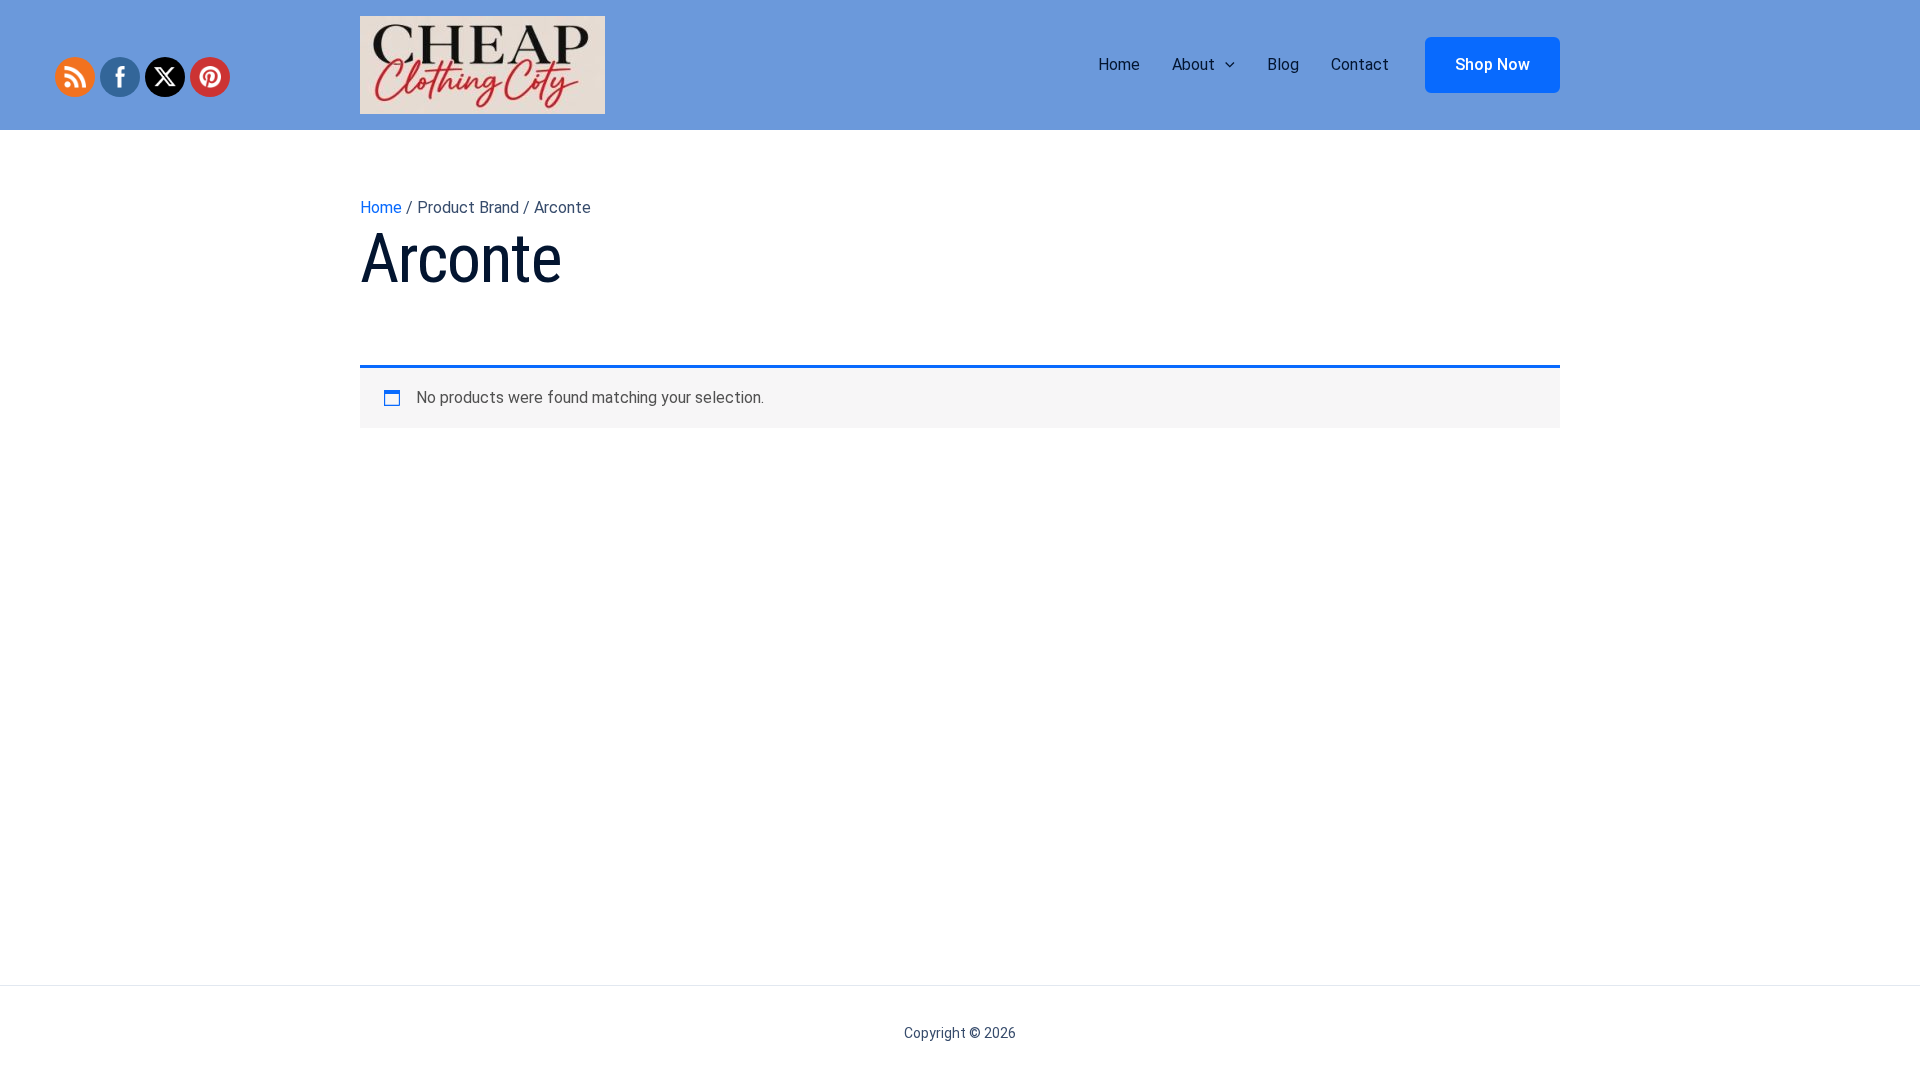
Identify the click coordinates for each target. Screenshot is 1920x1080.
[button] (1225, 65)
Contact (1360, 64)
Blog (1283, 64)
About (1193, 64)
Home (1119, 64)
